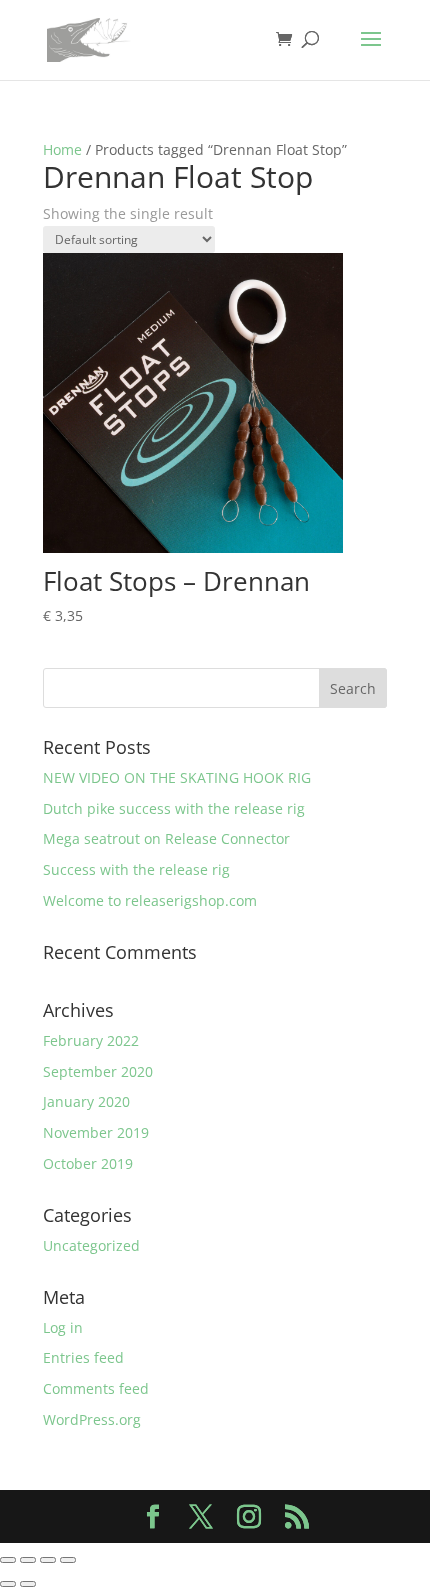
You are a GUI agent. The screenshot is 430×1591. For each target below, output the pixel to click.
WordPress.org (92, 1419)
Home (62, 149)
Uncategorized (91, 1245)
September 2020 (98, 1071)
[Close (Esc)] (68, 1560)
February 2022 (91, 1040)
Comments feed (96, 1388)
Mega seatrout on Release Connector (166, 838)
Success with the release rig (136, 869)
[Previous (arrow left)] (8, 1584)
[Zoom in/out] (8, 1560)
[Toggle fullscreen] (28, 1560)
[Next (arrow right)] (28, 1584)
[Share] (48, 1560)
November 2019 (96, 1132)
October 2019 (88, 1163)
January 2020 (86, 1101)
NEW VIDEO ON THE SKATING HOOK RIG (177, 777)
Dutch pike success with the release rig (174, 808)
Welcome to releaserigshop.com (150, 900)
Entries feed (83, 1357)
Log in (63, 1327)
